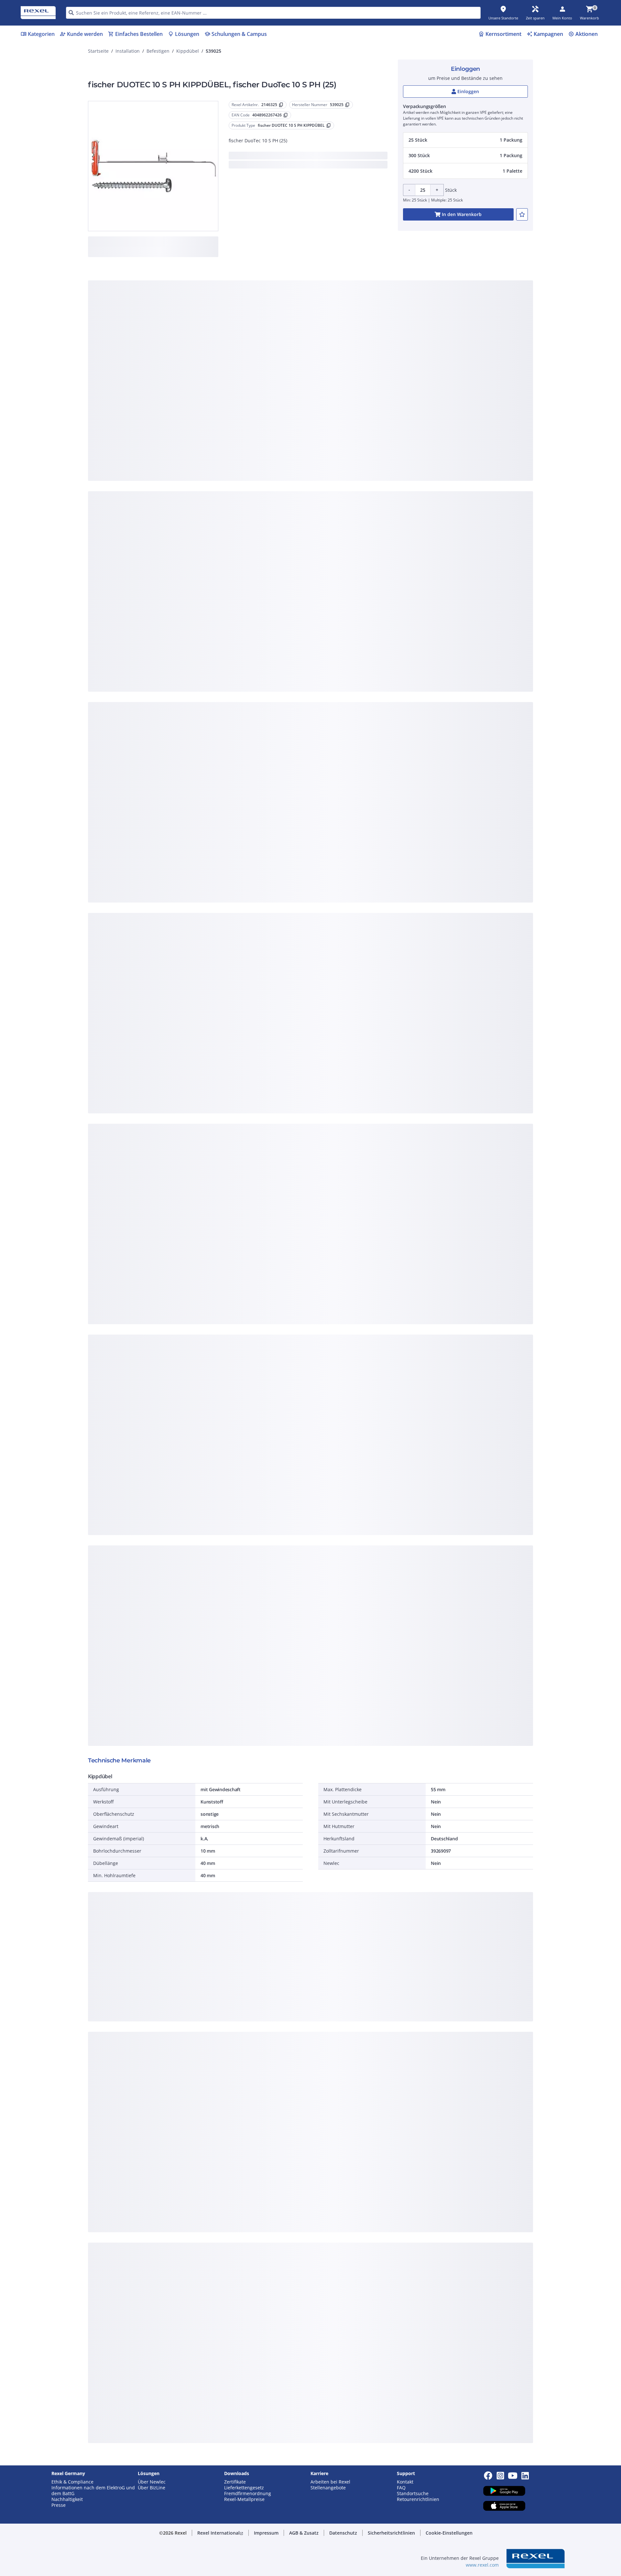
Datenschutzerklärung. (362, 285)
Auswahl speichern (239, 407)
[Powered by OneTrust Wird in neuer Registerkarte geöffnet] (390, 426)
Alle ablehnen (330, 407)
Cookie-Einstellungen (245, 380)
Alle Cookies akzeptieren (382, 407)
